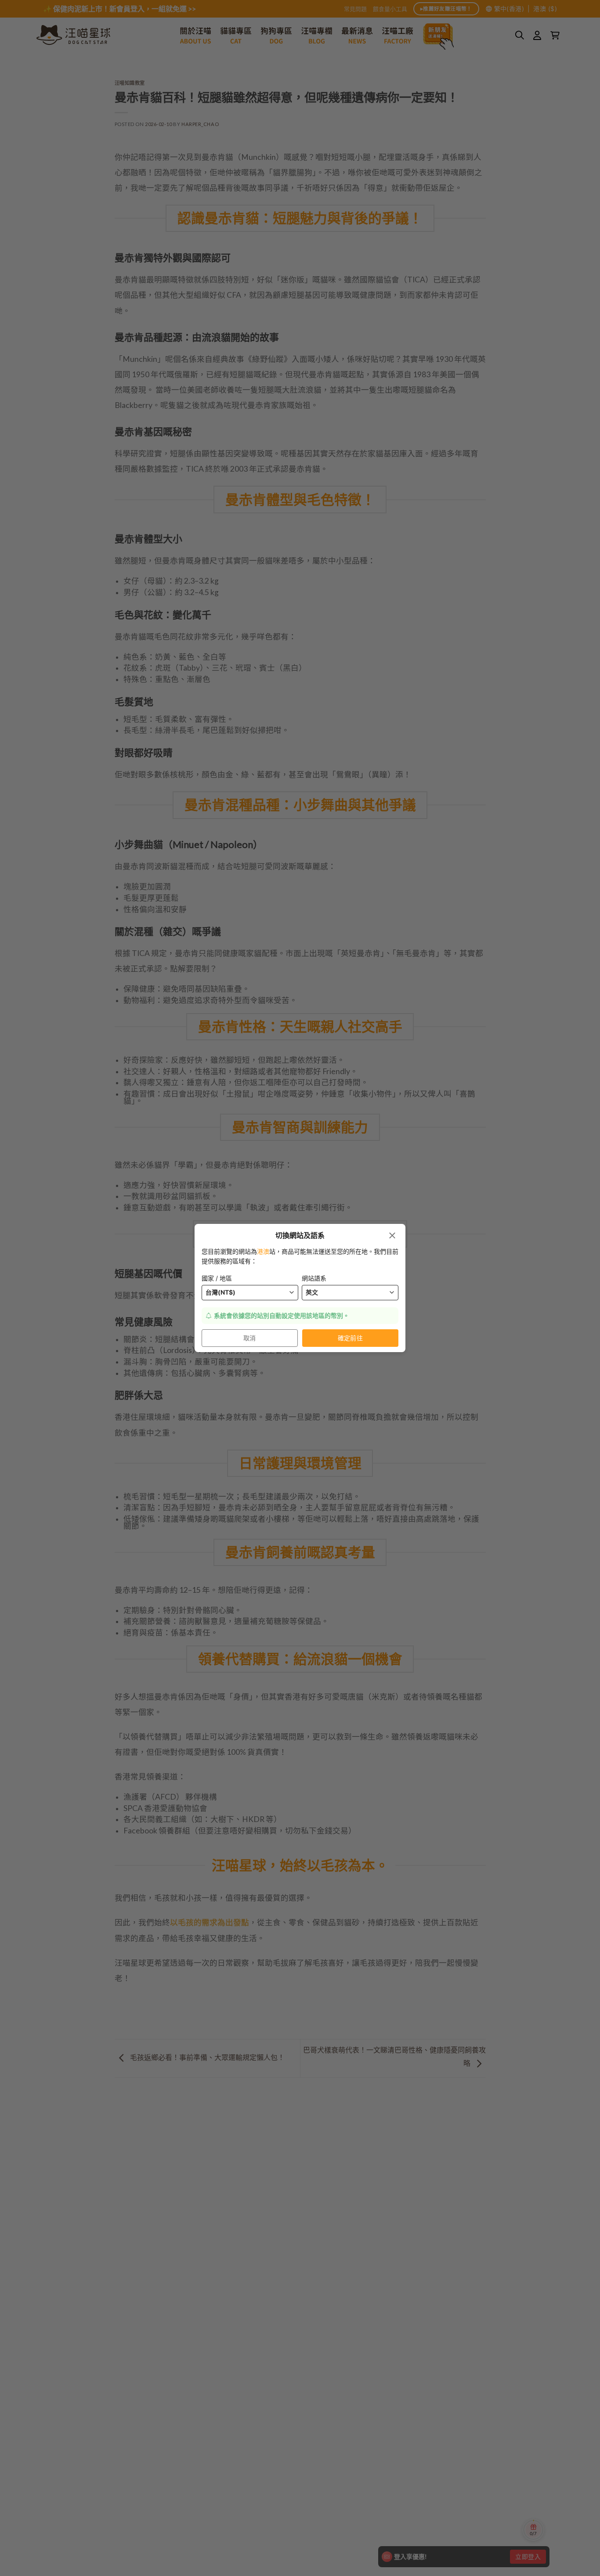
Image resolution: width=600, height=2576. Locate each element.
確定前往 (351, 1338)
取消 (250, 1338)
